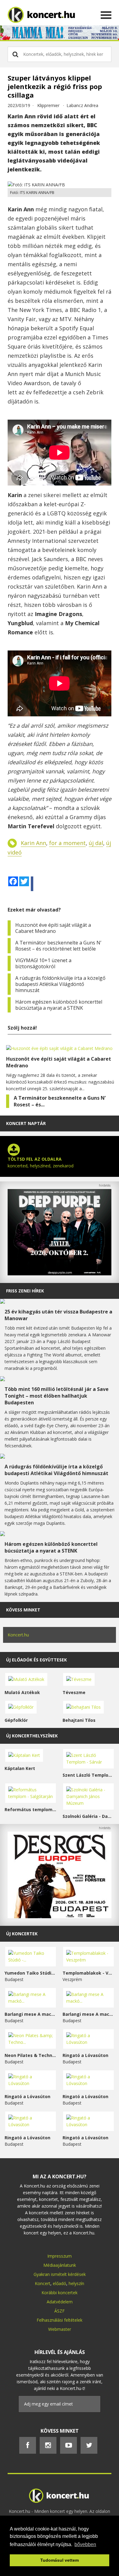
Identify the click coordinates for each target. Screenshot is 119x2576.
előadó (60, 2283)
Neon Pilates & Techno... (31, 2055)
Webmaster (60, 2329)
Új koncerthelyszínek (32, 1736)
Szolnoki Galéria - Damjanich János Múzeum (88, 1816)
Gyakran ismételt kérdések (60, 2274)
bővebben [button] (85, 2544)
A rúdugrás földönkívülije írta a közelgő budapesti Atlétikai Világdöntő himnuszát (60, 984)
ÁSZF (60, 2311)
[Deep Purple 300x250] (60, 1274)
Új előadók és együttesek (36, 1660)
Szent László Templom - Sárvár (88, 1775)
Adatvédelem (60, 2302)
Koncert (43, 2283)
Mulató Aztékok (22, 1692)
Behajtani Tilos (79, 1720)
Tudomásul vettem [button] (60, 2560)
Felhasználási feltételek (60, 2320)
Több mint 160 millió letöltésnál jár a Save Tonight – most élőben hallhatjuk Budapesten (57, 1396)
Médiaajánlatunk (60, 2265)
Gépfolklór (16, 1720)
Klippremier (48, 105)
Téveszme (74, 1692)
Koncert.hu (18, 1635)
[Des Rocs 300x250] (60, 1917)
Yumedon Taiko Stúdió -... (31, 1973)
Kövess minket (23, 1610)
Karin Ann (33, 843)
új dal (96, 843)
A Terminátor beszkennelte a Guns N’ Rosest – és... (60, 1101)
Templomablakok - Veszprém (88, 1973)
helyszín (76, 2283)
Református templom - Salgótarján (31, 1809)
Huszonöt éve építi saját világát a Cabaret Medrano (53, 928)
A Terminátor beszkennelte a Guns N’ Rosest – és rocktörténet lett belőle (58, 946)
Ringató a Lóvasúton (85, 2055)
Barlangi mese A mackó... (31, 2014)
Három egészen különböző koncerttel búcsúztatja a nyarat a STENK (59, 1005)
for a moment (67, 843)
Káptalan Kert (20, 1768)
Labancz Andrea (82, 105)
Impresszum (60, 2256)
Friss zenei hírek (25, 1291)
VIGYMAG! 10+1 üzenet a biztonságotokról (43, 963)
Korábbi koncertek (60, 2293)
